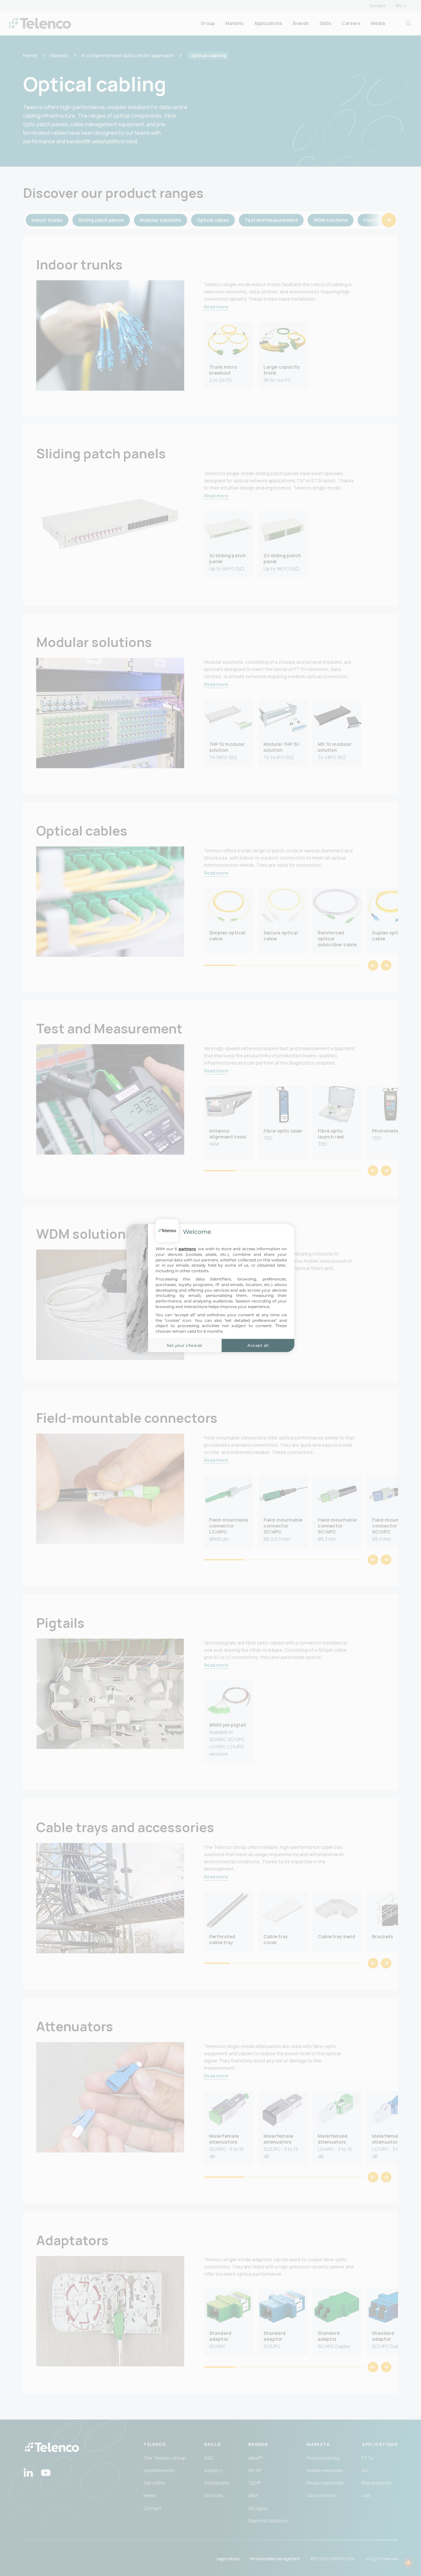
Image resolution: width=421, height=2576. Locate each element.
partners (187, 1249)
